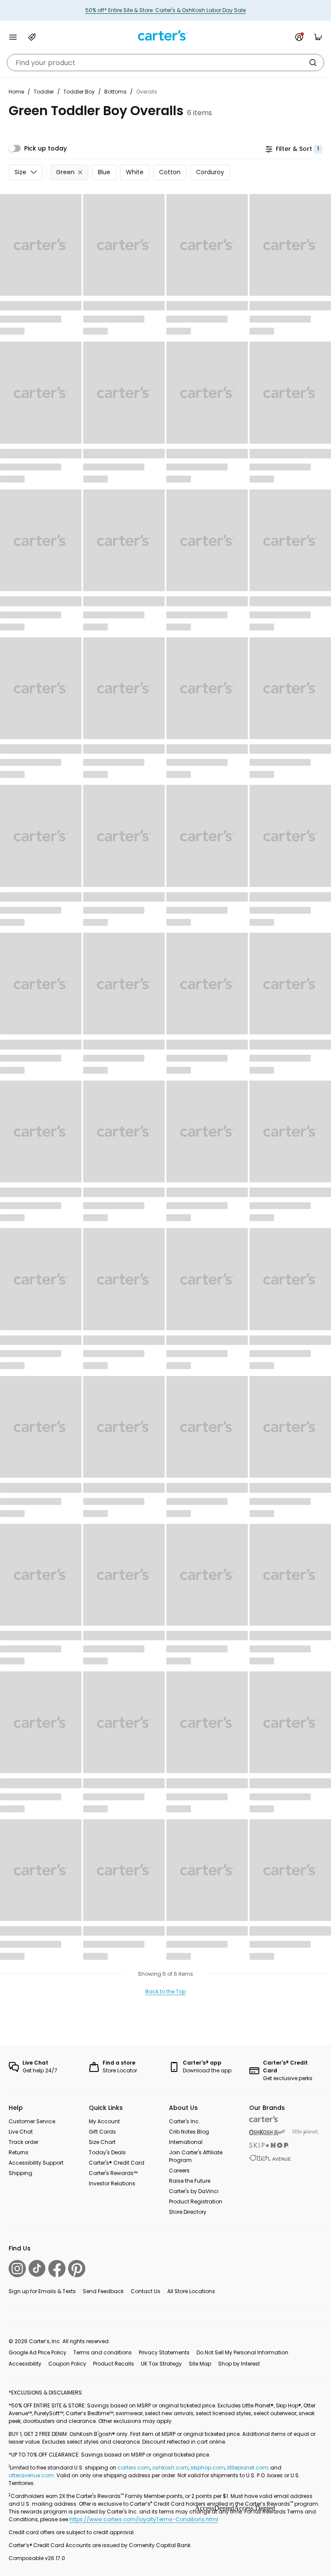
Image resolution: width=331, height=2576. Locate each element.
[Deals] (32, 37)
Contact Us (145, 2291)
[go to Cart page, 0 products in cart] (318, 37)
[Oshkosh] (267, 2133)
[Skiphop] (269, 2145)
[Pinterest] (77, 2269)
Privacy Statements (164, 2352)
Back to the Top (165, 1992)
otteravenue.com (31, 2475)
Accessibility (25, 2364)
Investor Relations (112, 2183)
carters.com (134, 2468)
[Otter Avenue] (271, 2158)
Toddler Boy (79, 92)
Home (16, 92)
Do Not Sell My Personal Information (242, 2352)
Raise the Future (190, 2181)
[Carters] (264, 2119)
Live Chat (21, 2132)
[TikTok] (37, 2268)
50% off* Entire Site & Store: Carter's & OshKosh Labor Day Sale (165, 10)
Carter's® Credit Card (117, 2163)
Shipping (20, 2173)
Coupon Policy (67, 2364)
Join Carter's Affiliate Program (196, 2156)
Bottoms (116, 92)
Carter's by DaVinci (194, 2191)
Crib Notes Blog (189, 2132)
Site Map (200, 2364)
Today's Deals (107, 2152)
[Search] (313, 63)
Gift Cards (102, 2132)
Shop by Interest (239, 2364)
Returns (19, 2152)
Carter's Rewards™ (113, 2173)
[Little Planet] (306, 2133)
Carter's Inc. (184, 2121)
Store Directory (188, 2212)
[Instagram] (17, 2269)
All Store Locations (191, 2291)
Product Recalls (114, 2364)
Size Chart (102, 2142)
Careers (179, 2170)
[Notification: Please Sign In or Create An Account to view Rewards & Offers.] (299, 37)
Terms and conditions (103, 2352)
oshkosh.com (170, 2468)
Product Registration (196, 2202)
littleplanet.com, (249, 2468)
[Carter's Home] (165, 36)
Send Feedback (103, 2291)
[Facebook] (57, 2269)
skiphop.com (208, 2468)
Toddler (44, 92)
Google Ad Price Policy (37, 2352)
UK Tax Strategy (161, 2364)
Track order (23, 2142)
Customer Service (32, 2121)
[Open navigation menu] (13, 37)
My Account (104, 2121)
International (186, 2142)
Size (20, 172)
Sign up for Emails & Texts (42, 2291)
